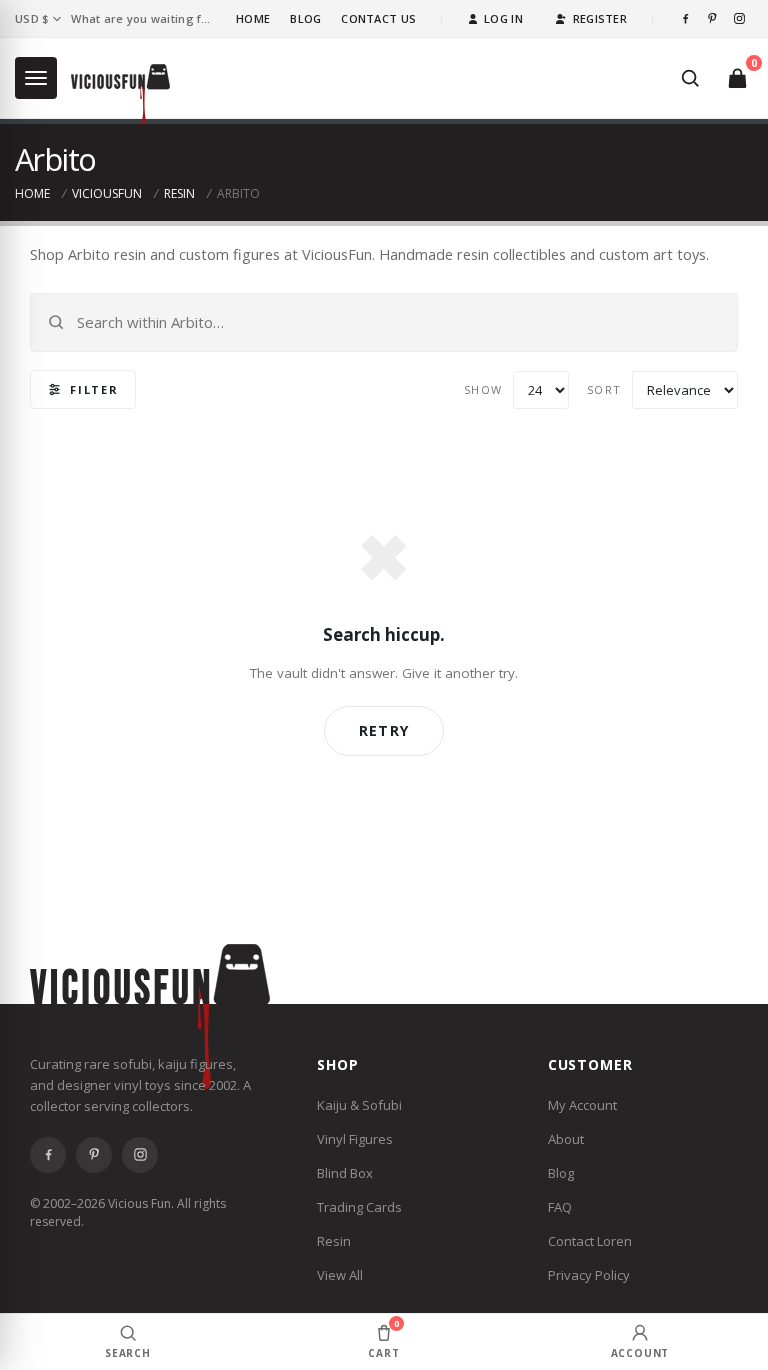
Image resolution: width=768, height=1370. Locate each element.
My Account (582, 1105)
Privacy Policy (589, 1275)
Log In (503, 18)
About (566, 1139)
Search (128, 1353)
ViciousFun (107, 193)
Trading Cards (359, 1207)
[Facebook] (685, 18)
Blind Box (345, 1173)
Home (253, 18)
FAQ (560, 1207)
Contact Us (378, 18)
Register (600, 18)
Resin (179, 193)
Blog (305, 18)
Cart (383, 1338)
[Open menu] (36, 78)
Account (640, 1353)
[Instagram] (739, 18)
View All (340, 1275)
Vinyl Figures (355, 1139)
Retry (384, 730)
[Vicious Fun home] (120, 94)
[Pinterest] (712, 18)
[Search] (690, 78)
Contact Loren (590, 1241)
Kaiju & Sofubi (359, 1105)
